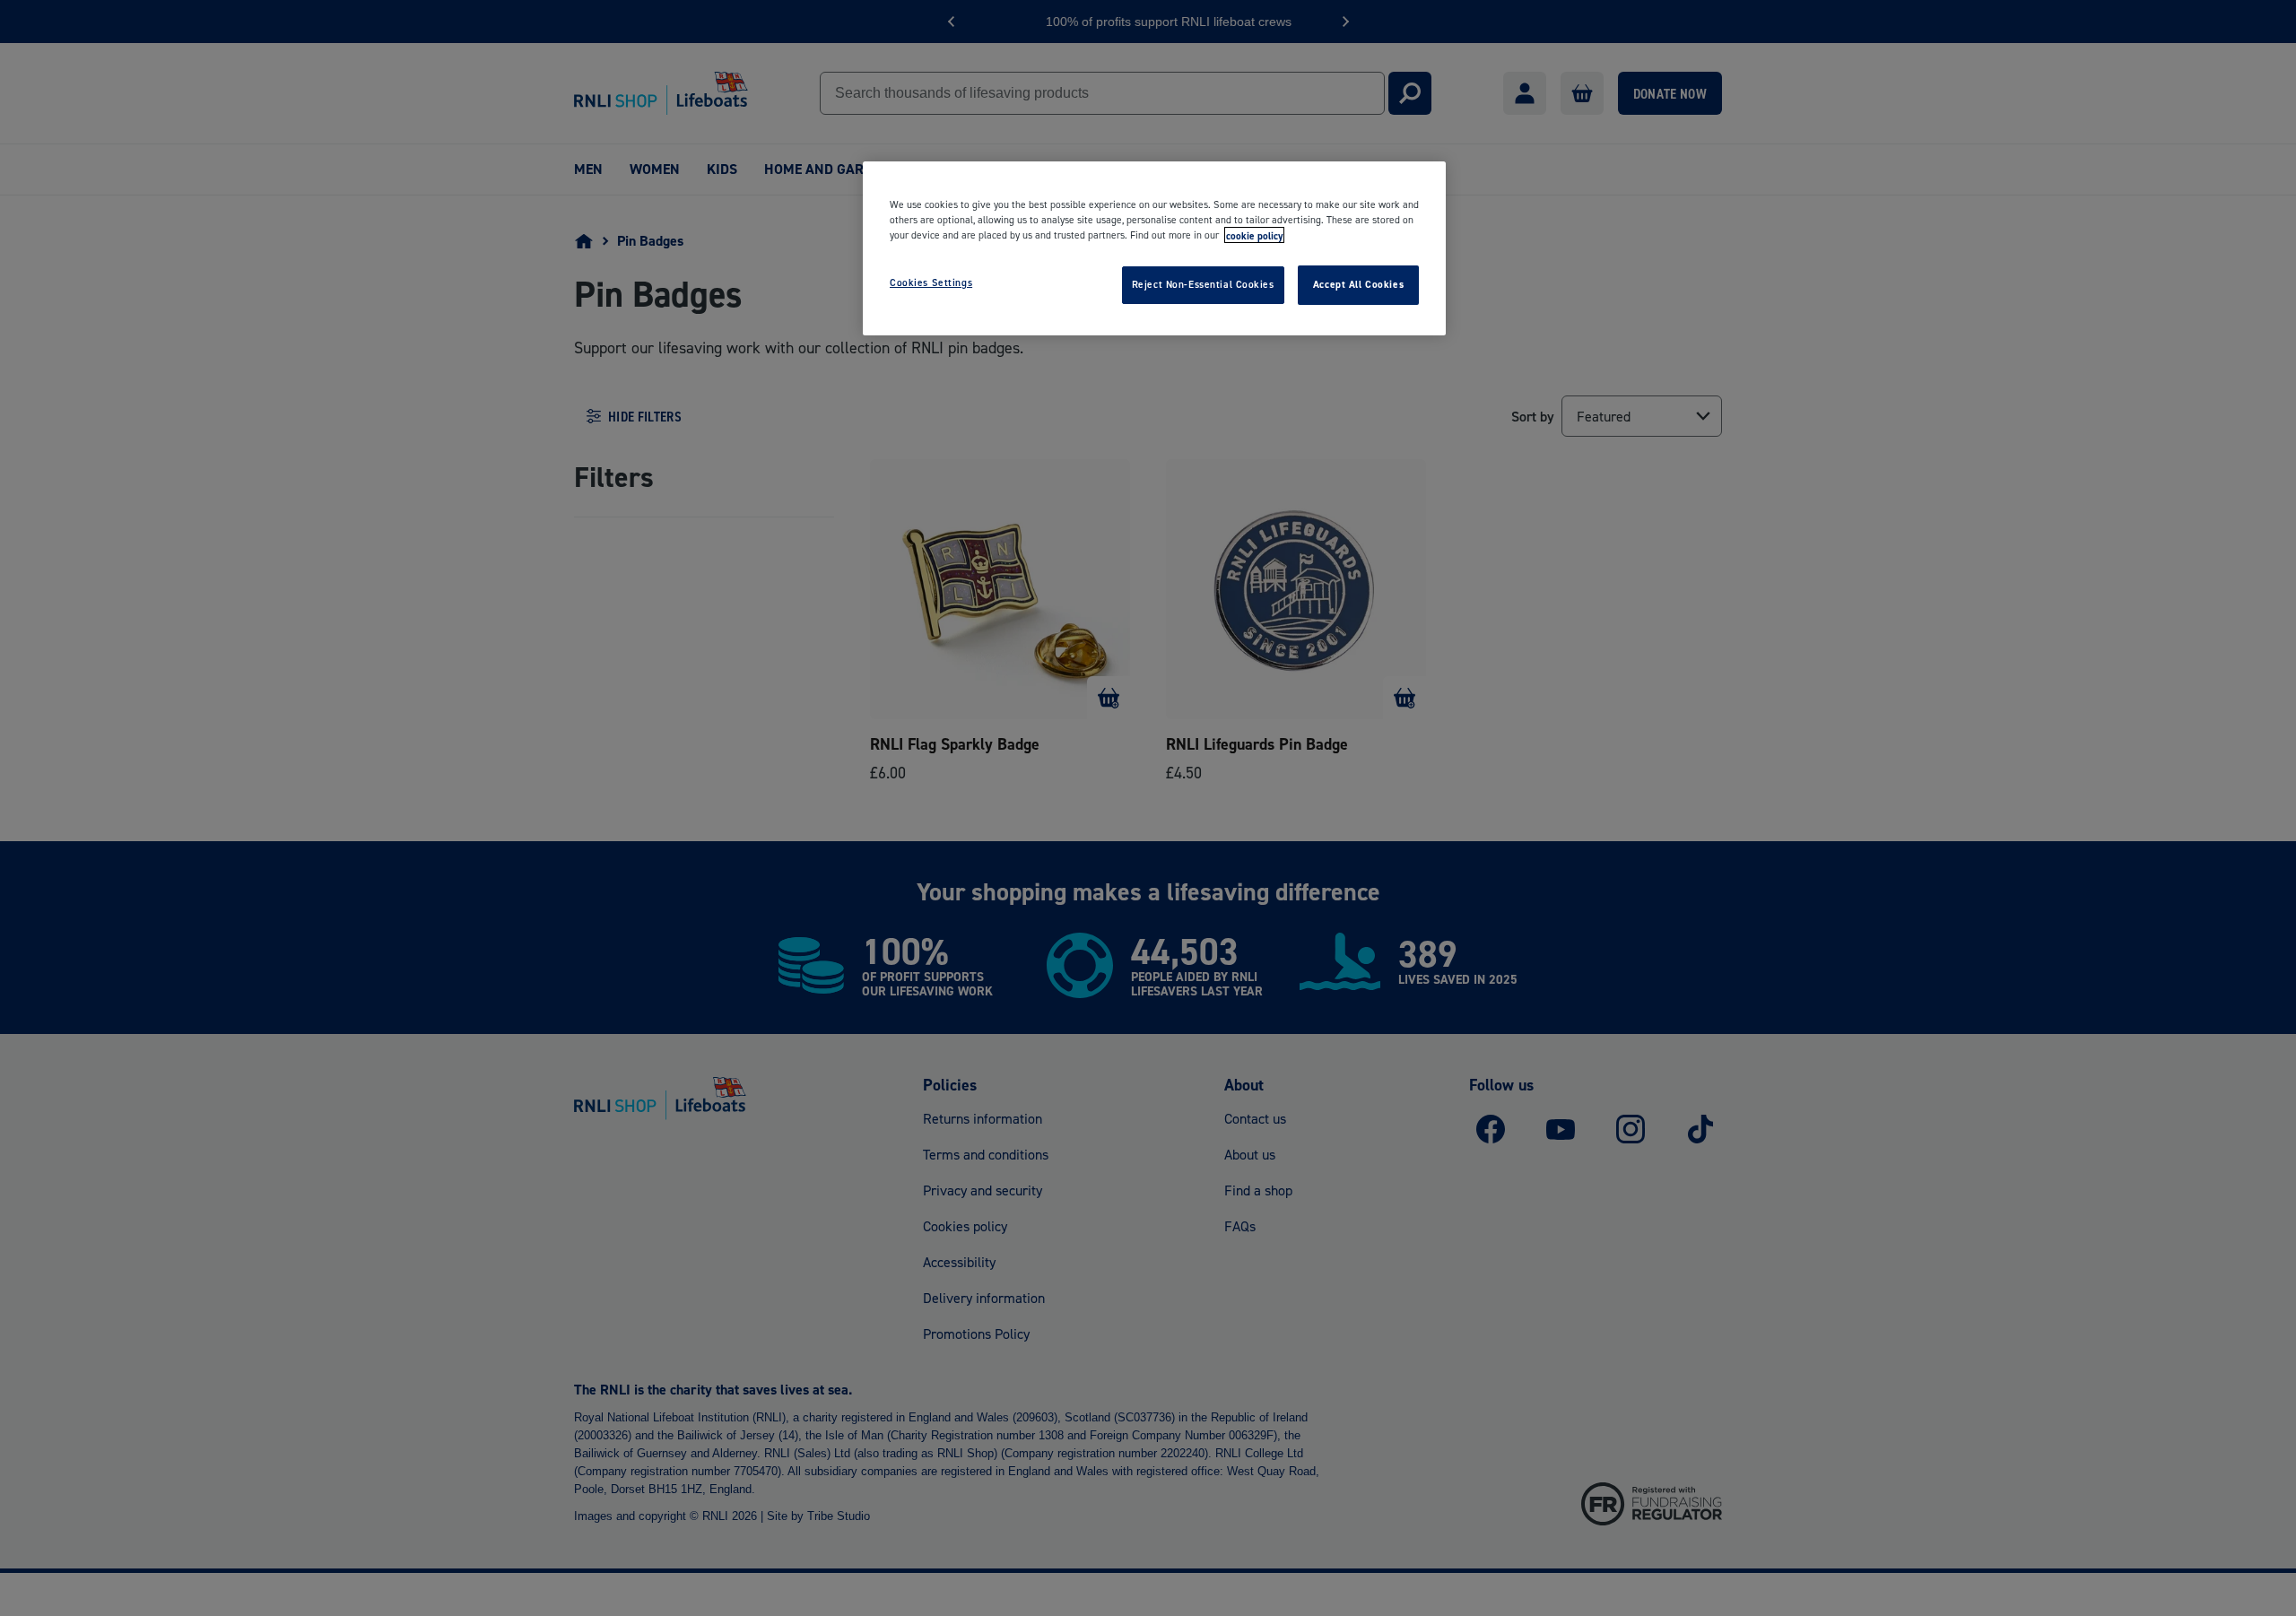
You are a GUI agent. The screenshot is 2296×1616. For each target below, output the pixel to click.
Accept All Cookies (1358, 284)
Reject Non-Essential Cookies (1203, 284)
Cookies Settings (931, 282)
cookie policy (1254, 235)
